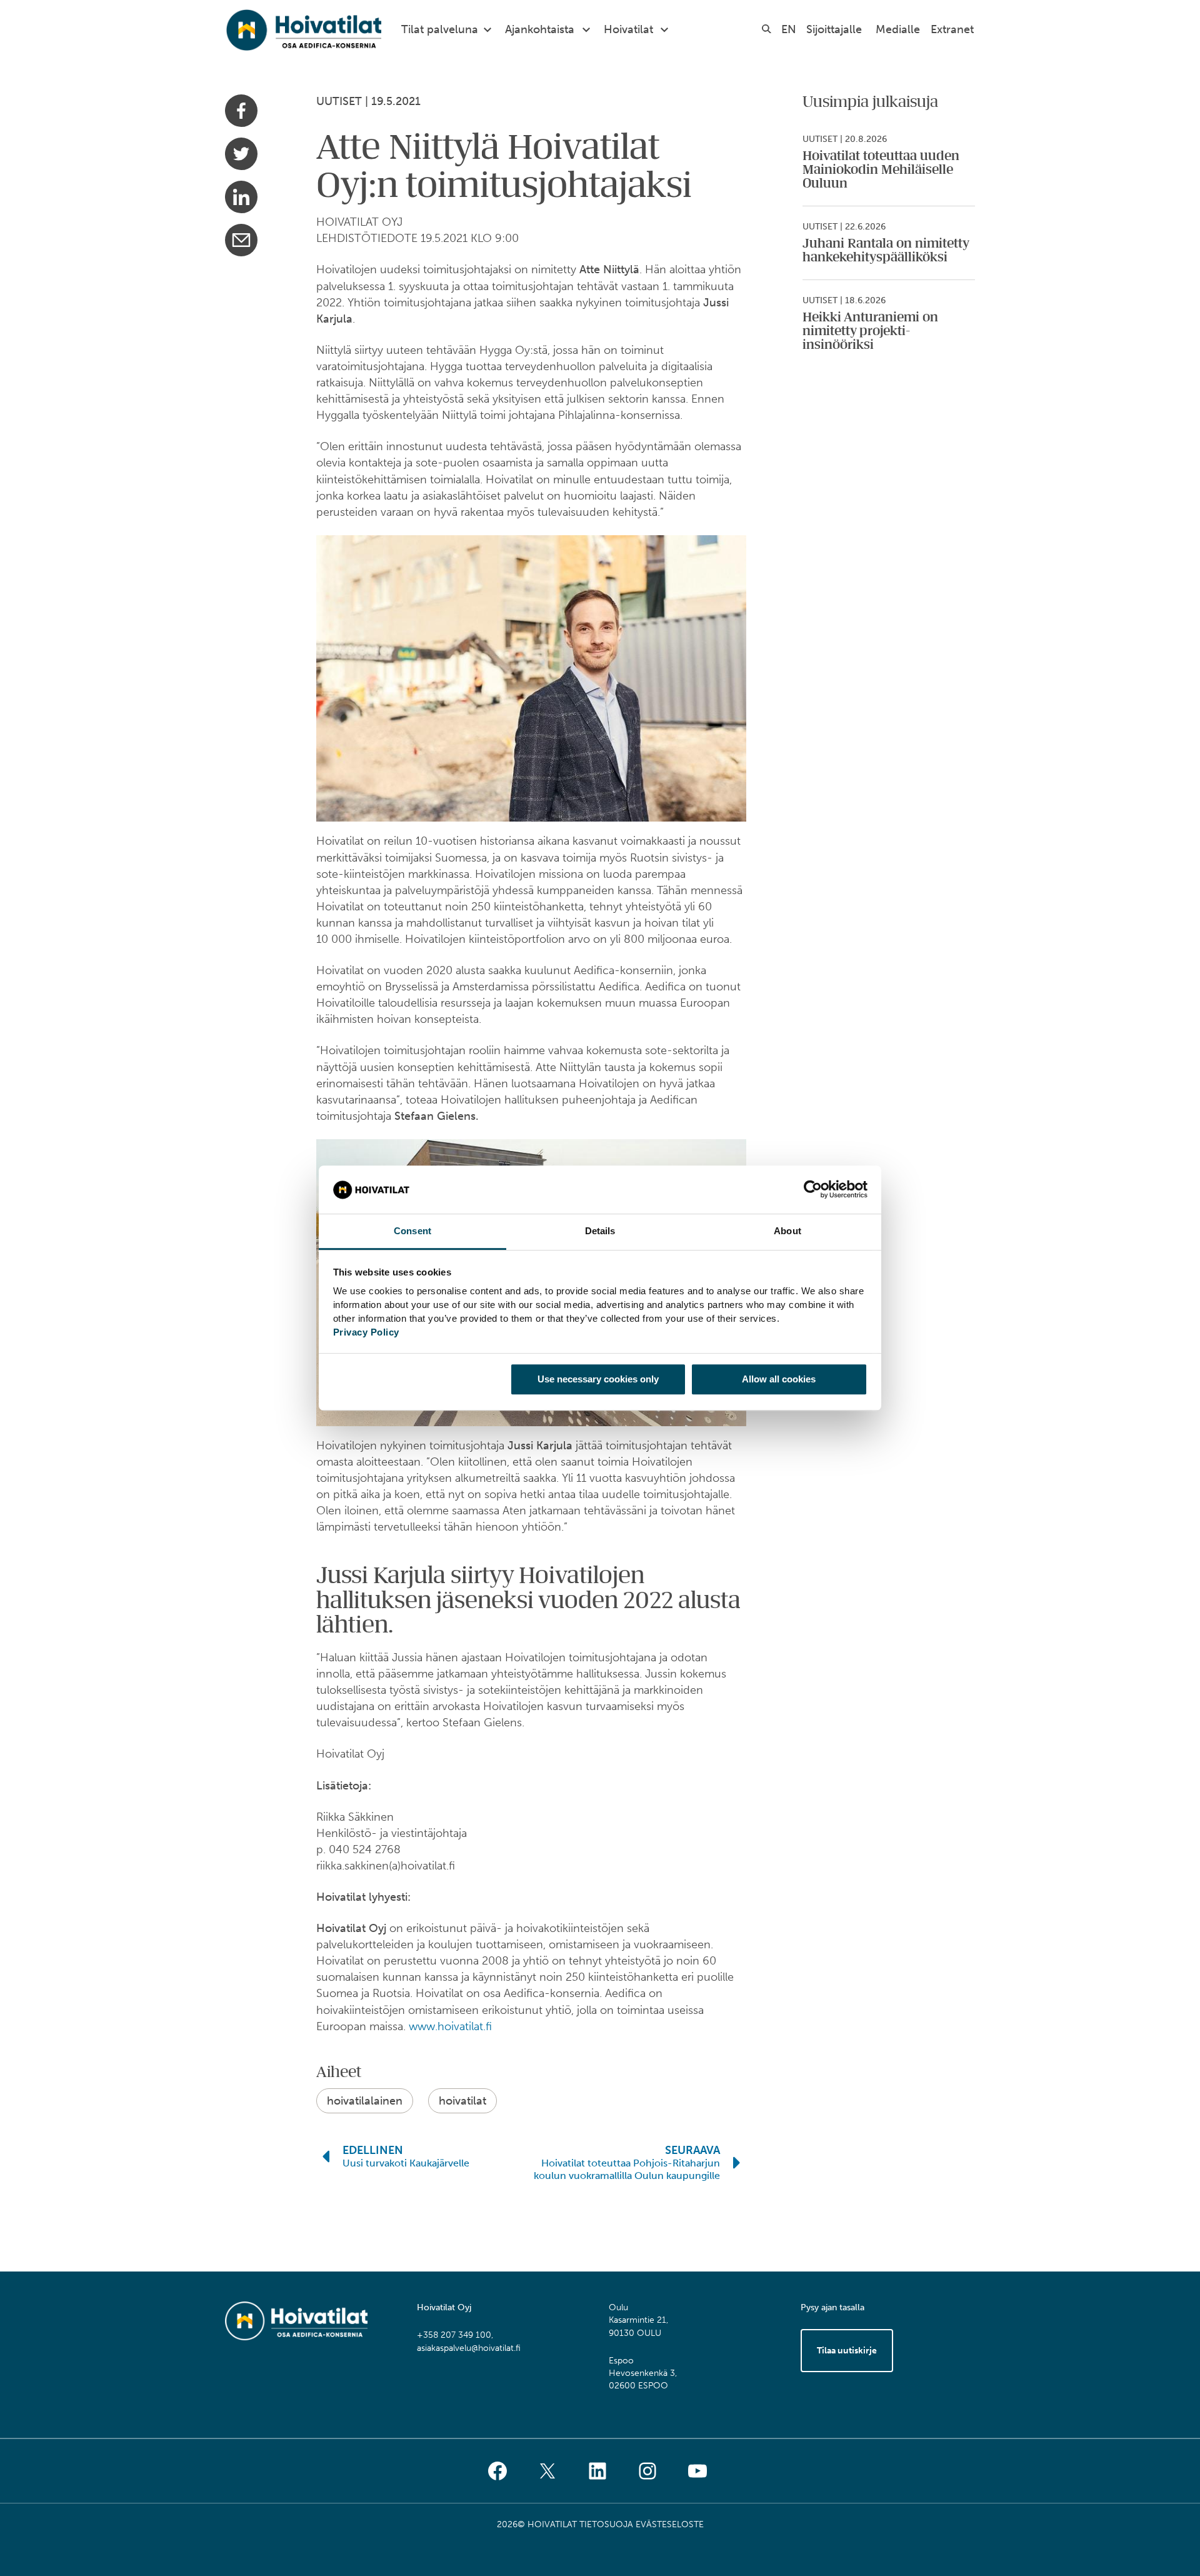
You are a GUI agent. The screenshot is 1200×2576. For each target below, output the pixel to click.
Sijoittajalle (834, 29)
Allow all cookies (779, 1379)
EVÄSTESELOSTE (670, 2524)
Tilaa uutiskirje (847, 2351)
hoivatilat (462, 2101)
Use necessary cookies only (598, 1379)
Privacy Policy (366, 1332)
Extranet (952, 29)
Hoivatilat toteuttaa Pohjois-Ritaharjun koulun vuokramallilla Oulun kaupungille (627, 2169)
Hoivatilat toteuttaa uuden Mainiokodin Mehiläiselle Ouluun (881, 170)
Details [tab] (600, 1231)
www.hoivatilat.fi (450, 2026)
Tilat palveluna (440, 29)
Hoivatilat (628, 29)
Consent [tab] (412, 1231)
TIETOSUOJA (606, 2524)
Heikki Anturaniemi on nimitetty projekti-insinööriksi (870, 331)
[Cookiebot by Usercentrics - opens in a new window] (813, 1190)
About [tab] (787, 1231)
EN (789, 29)
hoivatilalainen (365, 2101)
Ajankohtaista (540, 29)
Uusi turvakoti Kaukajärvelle (406, 2163)
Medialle (898, 29)
